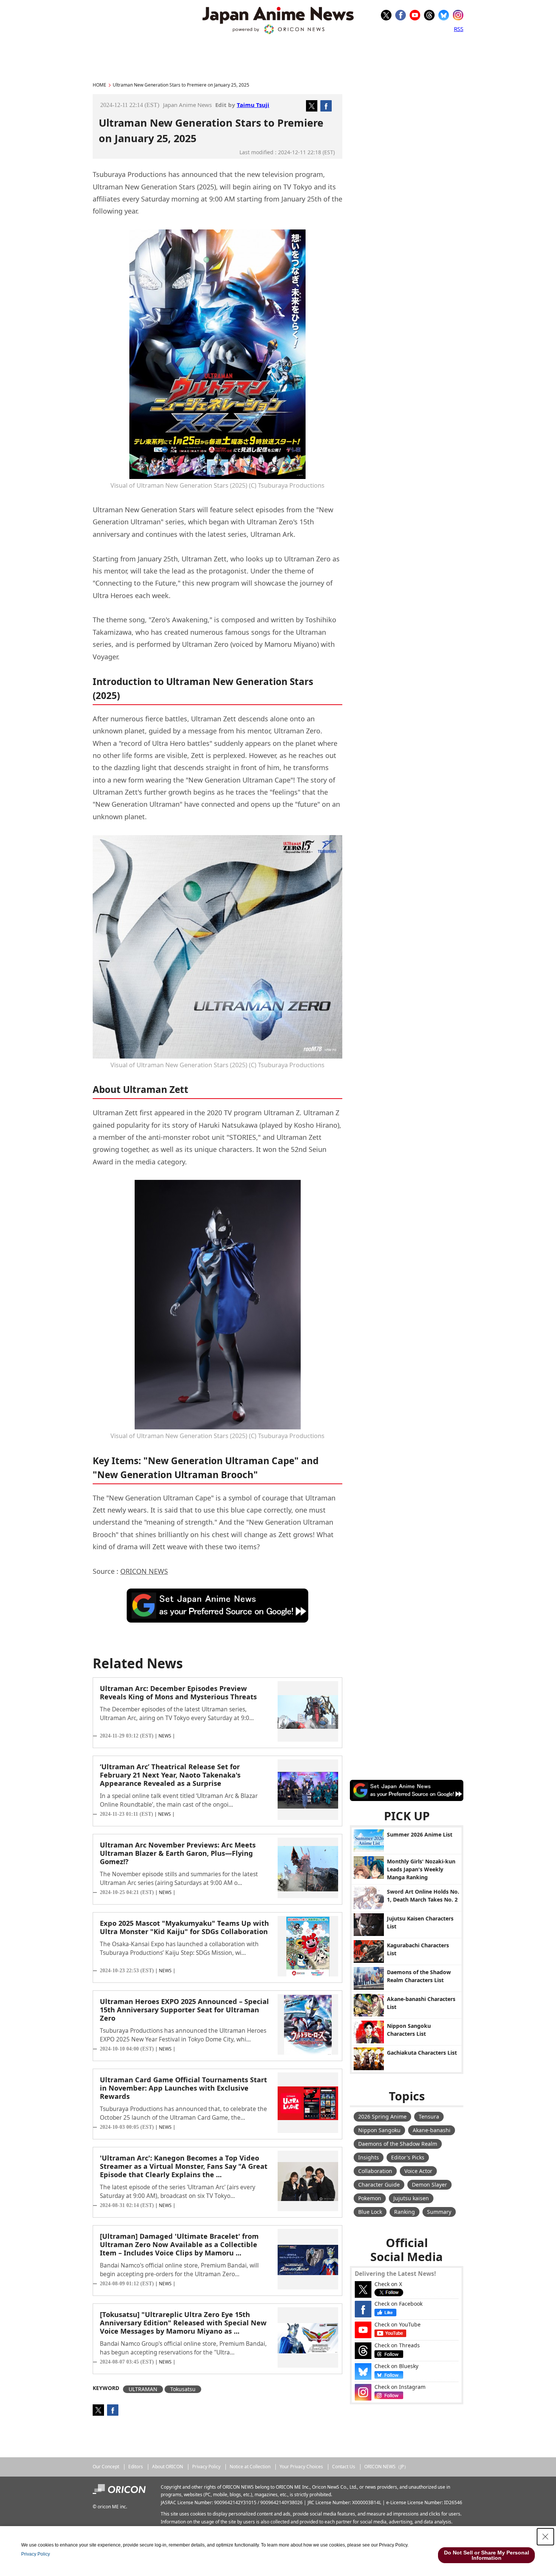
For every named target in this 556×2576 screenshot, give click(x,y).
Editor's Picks (408, 2157)
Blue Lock (370, 2212)
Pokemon (370, 2198)
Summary (439, 2212)
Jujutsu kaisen (411, 2198)
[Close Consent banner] (545, 2537)
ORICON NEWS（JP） (386, 2467)
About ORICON (168, 2467)
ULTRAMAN (143, 2389)
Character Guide (379, 2185)
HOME (99, 85)
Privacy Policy (206, 2467)
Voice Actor (418, 2171)
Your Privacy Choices (301, 2467)
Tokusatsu (183, 2389)
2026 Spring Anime (382, 2116)
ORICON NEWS (144, 1571)
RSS (459, 29)
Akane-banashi (432, 2130)
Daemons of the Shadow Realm (398, 2144)
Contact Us (344, 2467)
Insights (369, 2157)
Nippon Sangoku (379, 2130)
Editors (136, 2467)
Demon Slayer (429, 2185)
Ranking (405, 2212)
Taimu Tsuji (253, 105)
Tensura (429, 2116)
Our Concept (106, 2467)
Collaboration (375, 2171)
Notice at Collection (250, 2467)
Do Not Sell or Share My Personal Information (487, 2555)
